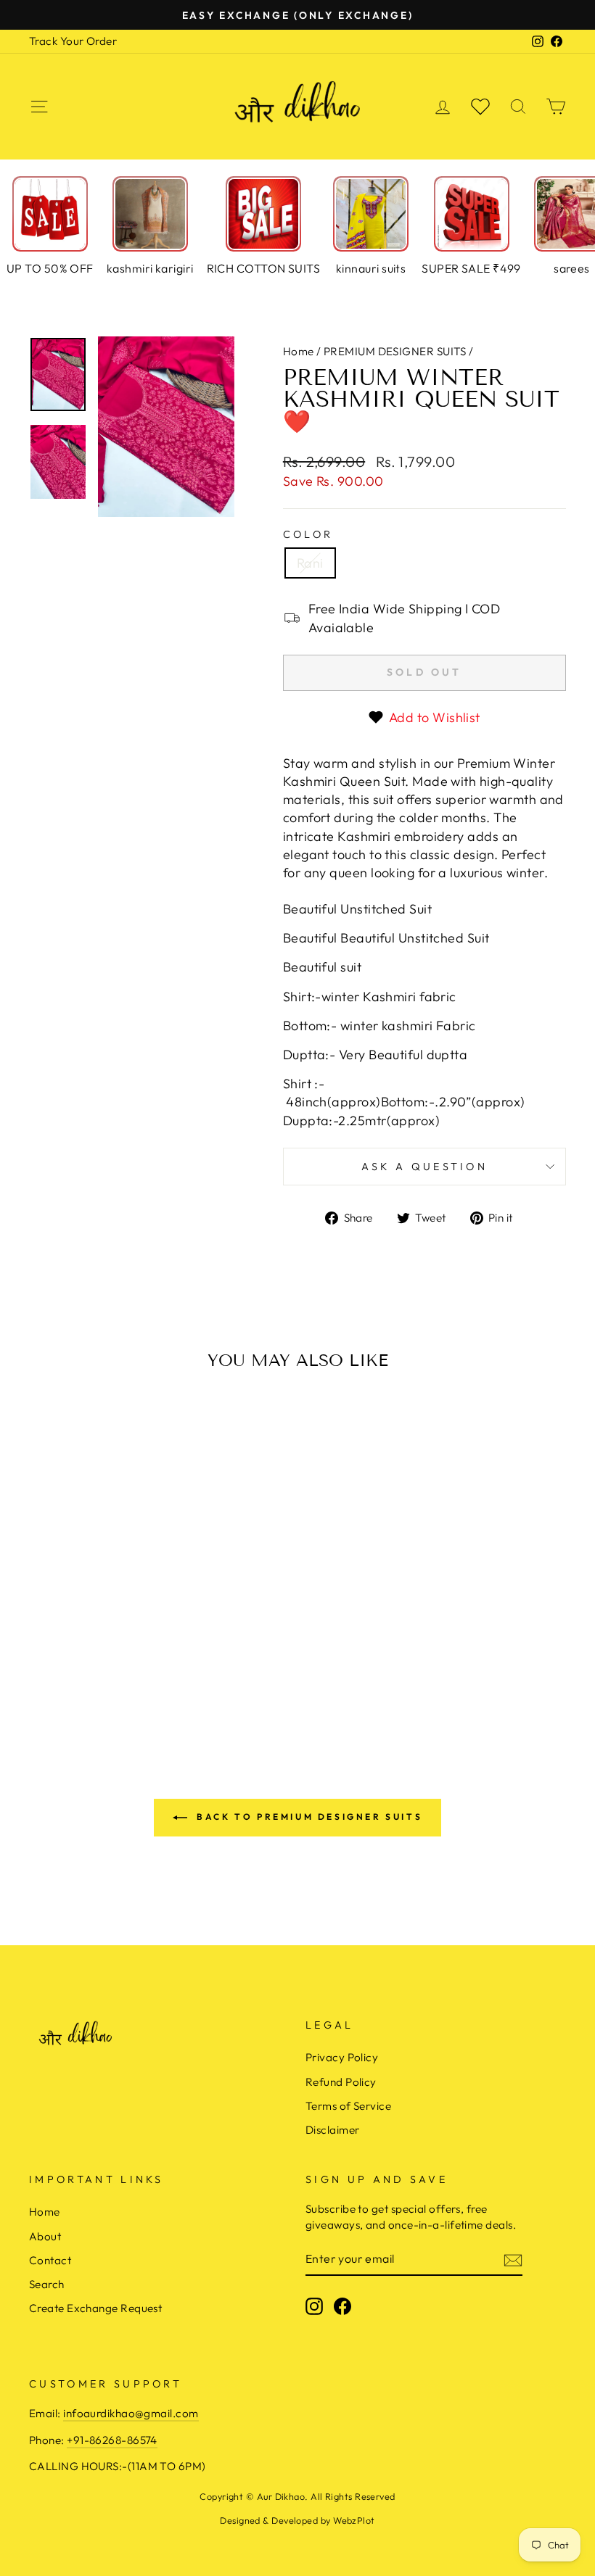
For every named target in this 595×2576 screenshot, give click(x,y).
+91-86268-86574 (112, 2440)
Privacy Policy (342, 2057)
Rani (310, 563)
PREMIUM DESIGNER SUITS (395, 351)
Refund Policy (341, 2082)
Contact (50, 2260)
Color (308, 534)
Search (47, 2284)
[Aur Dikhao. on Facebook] (342, 2306)
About (45, 2236)
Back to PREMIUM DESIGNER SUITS (308, 1817)
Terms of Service (348, 2106)
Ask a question (424, 1167)
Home (299, 351)
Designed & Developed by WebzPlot (297, 2520)
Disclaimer (333, 2130)
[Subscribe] (513, 2260)
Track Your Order (73, 41)
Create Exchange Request (95, 2308)
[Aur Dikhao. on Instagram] (314, 2306)
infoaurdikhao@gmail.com (131, 2413)
